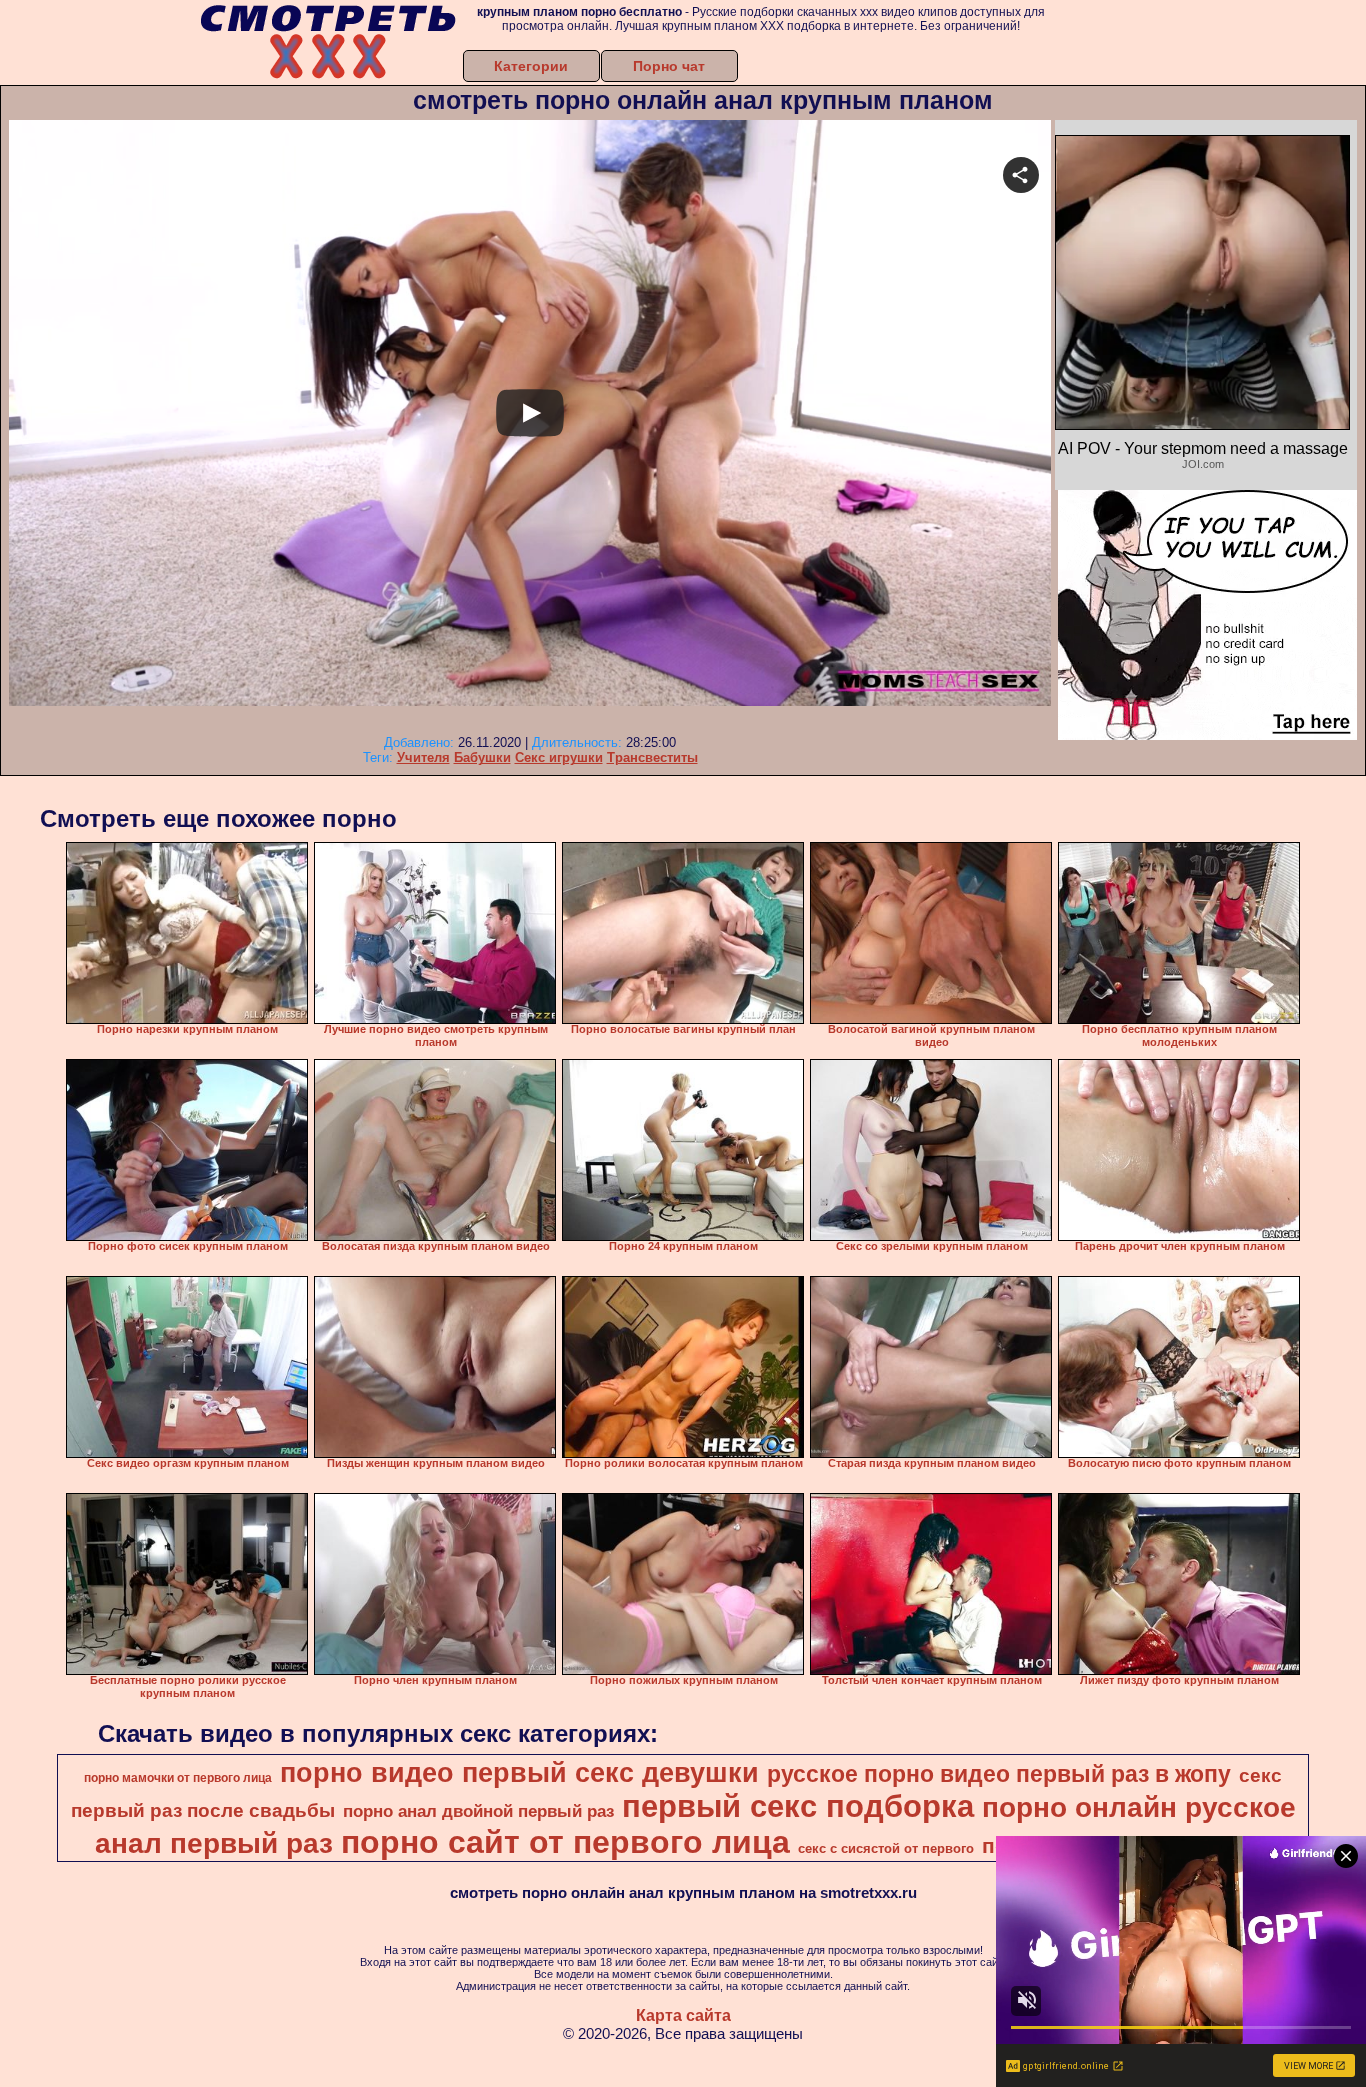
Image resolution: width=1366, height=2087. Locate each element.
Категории (531, 66)
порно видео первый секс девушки (519, 1773)
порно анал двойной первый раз (478, 1811)
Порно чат (669, 66)
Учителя (423, 757)
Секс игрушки (559, 757)
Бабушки (482, 757)
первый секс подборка (798, 1806)
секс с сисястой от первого (886, 1848)
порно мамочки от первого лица (178, 1778)
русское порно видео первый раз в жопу (999, 1774)
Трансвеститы (652, 757)
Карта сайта (683, 2015)
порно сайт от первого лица (565, 1842)
